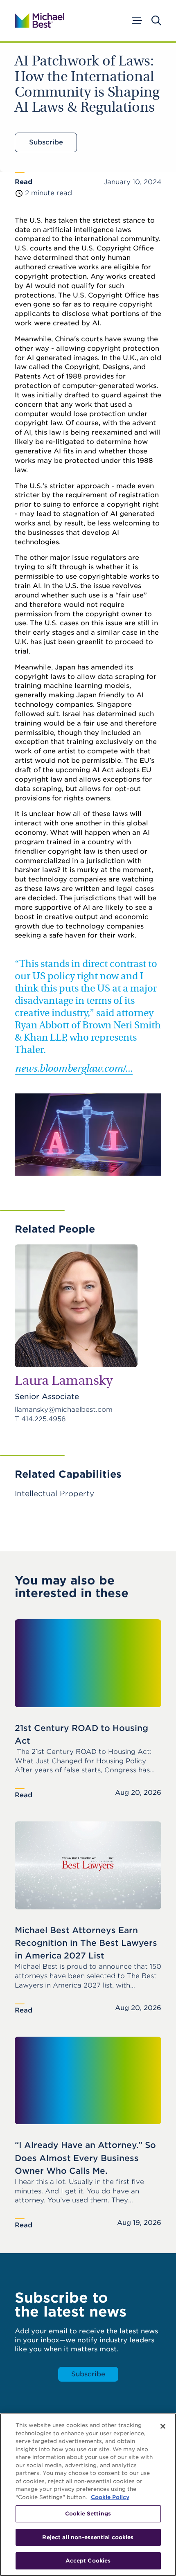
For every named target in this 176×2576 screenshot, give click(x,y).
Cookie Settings (88, 2514)
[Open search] (156, 20)
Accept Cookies (88, 2561)
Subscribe (46, 142)
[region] (88, 2495)
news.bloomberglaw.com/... (74, 1069)
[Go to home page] (39, 20)
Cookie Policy (110, 2497)
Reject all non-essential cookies (88, 2537)
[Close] (163, 2426)
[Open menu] (136, 20)
